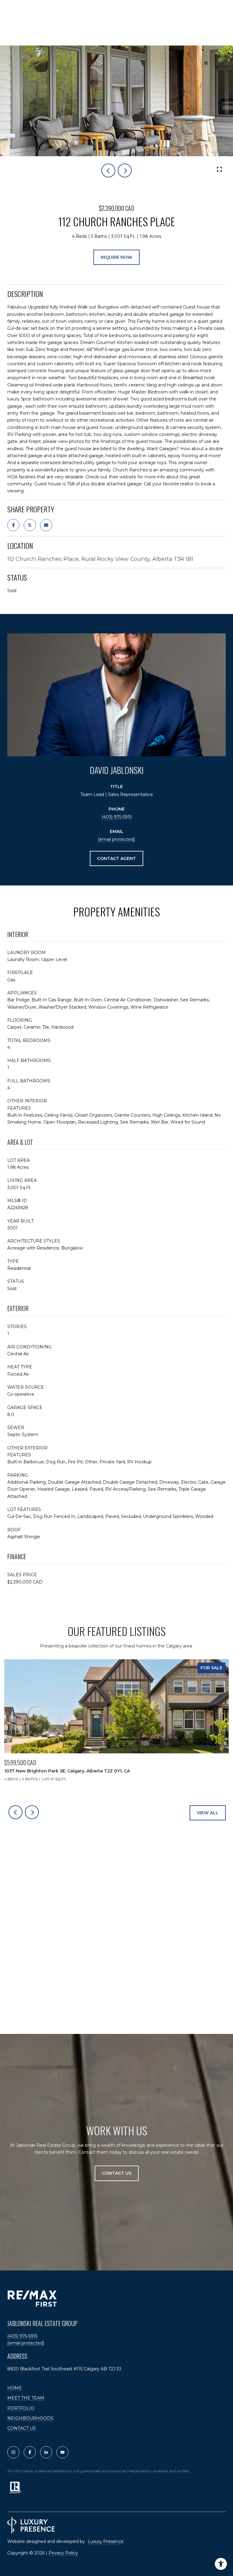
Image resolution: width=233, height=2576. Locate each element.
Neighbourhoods (30, 2418)
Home (15, 2388)
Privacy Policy (63, 2553)
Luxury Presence (106, 2541)
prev (108, 170)
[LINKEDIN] (46, 2452)
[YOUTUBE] (62, 2452)
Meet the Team (26, 2398)
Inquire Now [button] (116, 257)
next (125, 170)
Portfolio (21, 2408)
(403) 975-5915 (117, 817)
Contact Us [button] (117, 2173)
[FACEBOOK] (30, 2452)
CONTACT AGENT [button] (116, 858)
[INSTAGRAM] (13, 2452)
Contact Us (22, 2428)
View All (208, 1813)
